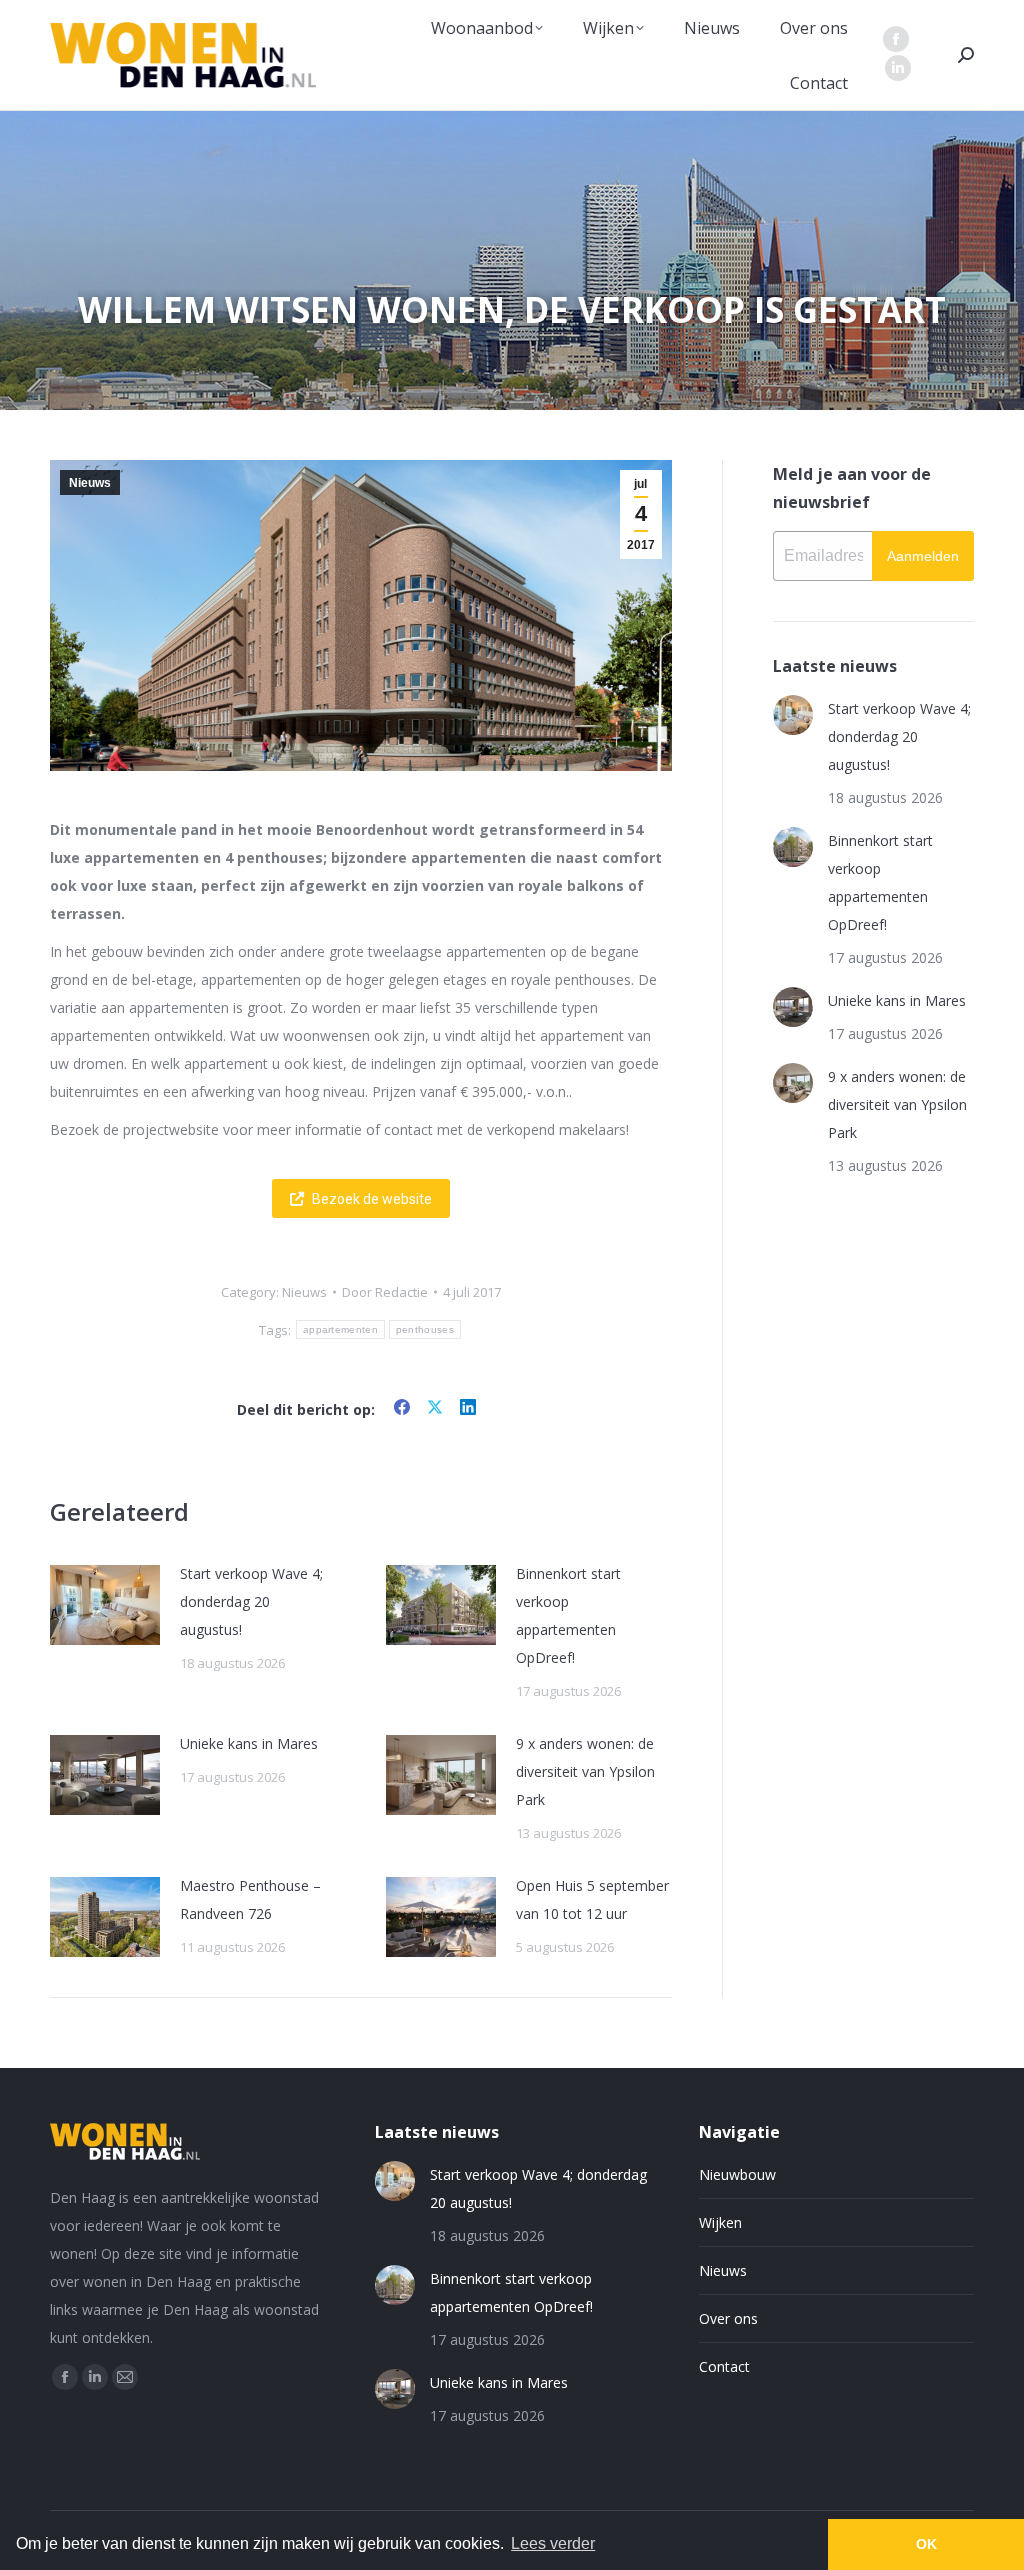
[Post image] (105, 1605)
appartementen (340, 1329)
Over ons (728, 2318)
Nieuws (90, 483)
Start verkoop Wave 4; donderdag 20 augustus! (251, 1601)
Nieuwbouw (737, 2174)
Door (385, 1292)
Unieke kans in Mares (249, 1743)
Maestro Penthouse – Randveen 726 (250, 1899)
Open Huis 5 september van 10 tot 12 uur (592, 1899)
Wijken (720, 2222)
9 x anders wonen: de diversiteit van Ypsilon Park (585, 1771)
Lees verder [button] (553, 2543)
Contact (724, 2366)
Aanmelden (923, 556)
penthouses (425, 1329)
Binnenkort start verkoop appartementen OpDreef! (568, 1615)
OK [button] (926, 2544)
